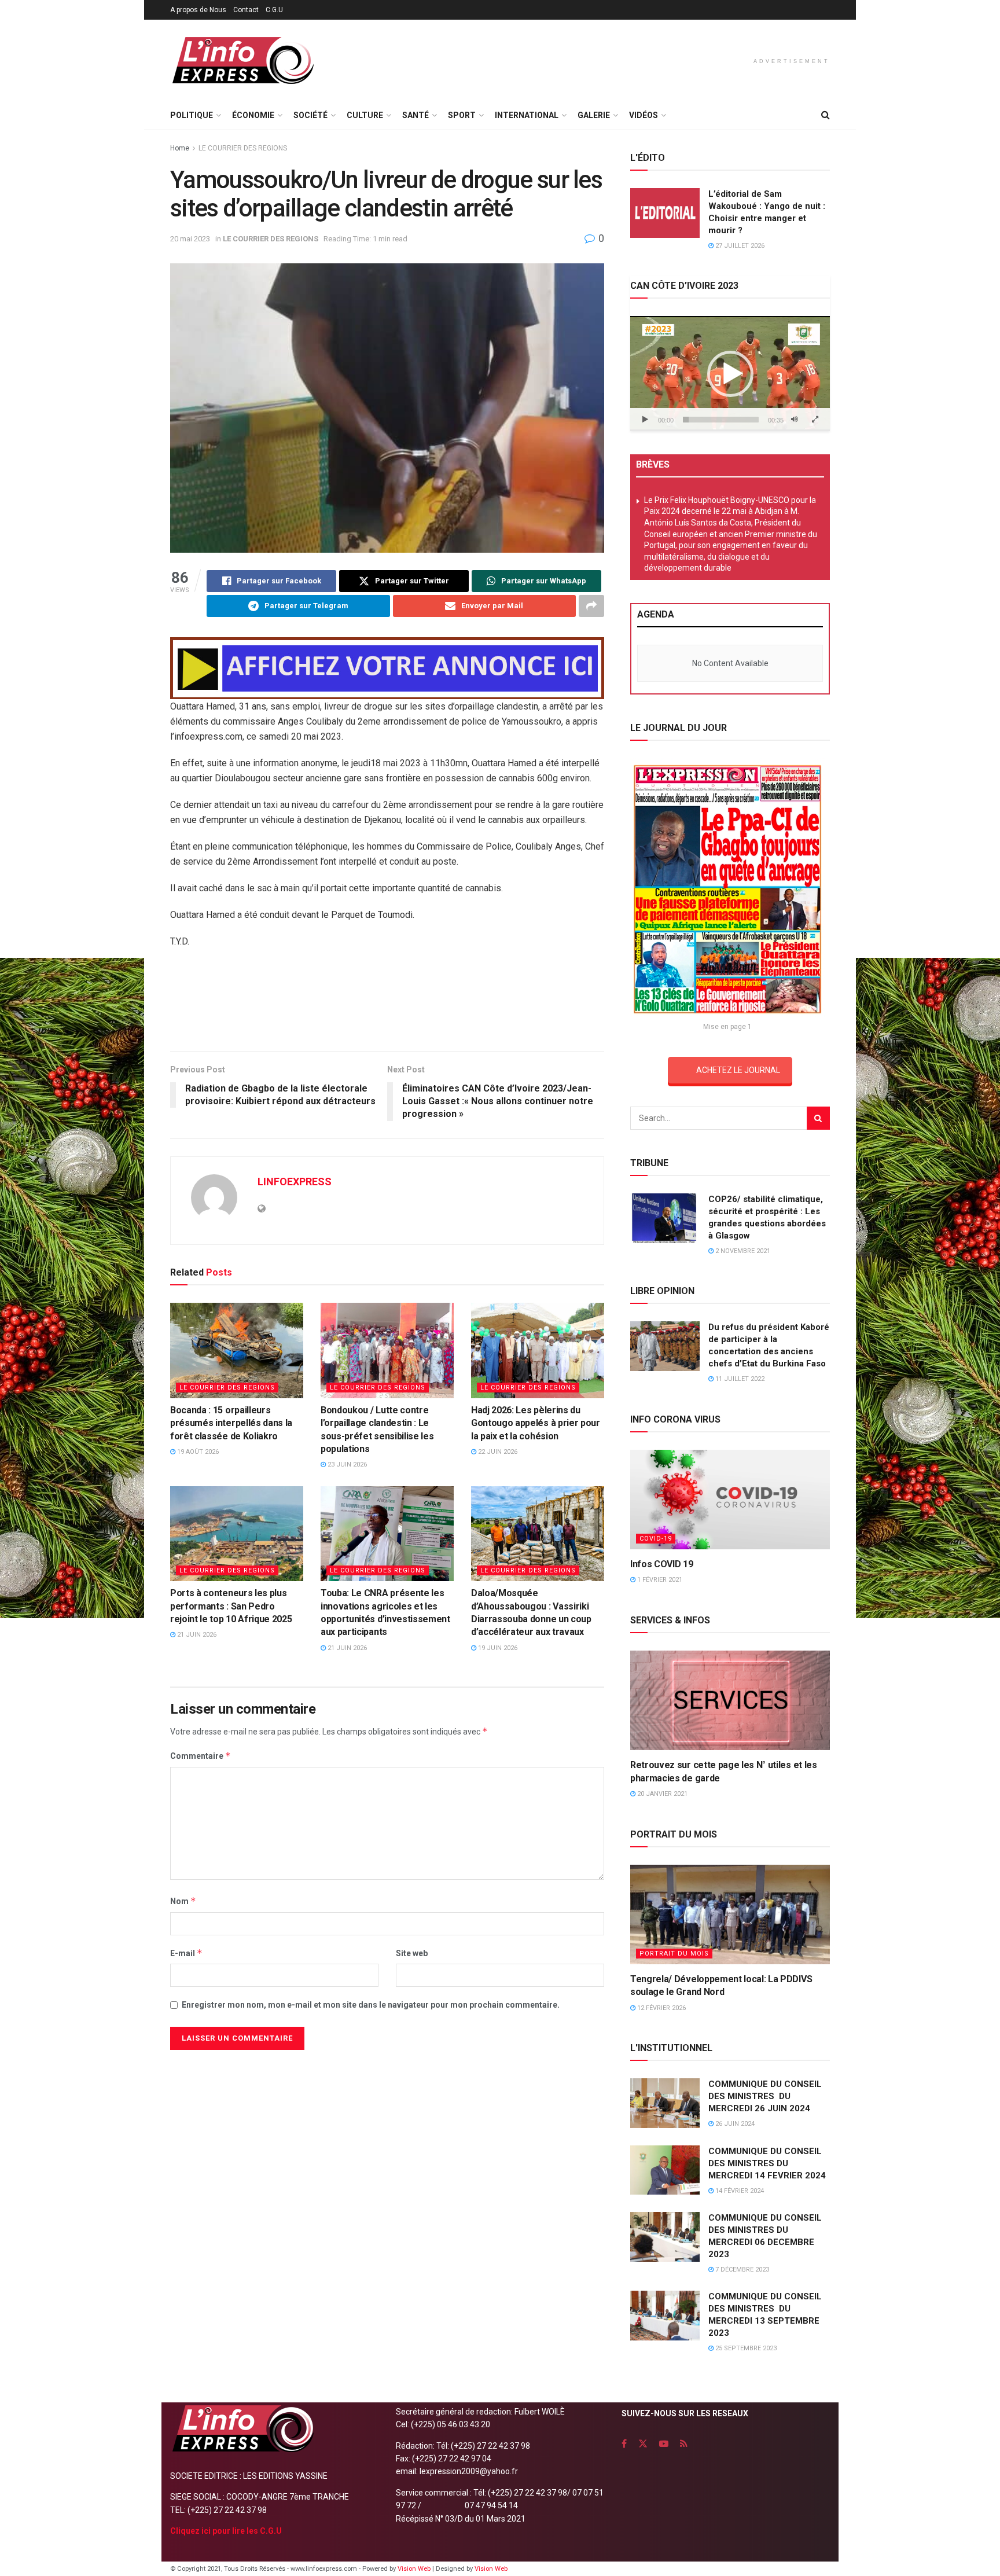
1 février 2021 (659, 1580)
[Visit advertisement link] (387, 668)
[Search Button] (826, 115)
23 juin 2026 (346, 1465)
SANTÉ (416, 115)
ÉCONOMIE (253, 115)
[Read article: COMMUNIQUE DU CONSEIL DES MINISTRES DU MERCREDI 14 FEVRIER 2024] (665, 2170)
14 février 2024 (739, 2191)
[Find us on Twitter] (643, 2444)
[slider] (721, 420)
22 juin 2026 (497, 1452)
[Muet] (795, 420)
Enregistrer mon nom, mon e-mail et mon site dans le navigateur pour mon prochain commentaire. (371, 2005)
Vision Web (415, 2569)
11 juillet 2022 (739, 1379)
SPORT (462, 115)
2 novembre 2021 (742, 1251)
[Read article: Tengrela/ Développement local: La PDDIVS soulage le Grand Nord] (730, 1915)
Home (180, 148)
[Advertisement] (387, 1004)
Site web (412, 1953)
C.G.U (274, 10)
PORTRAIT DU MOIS (674, 1954)
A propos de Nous (198, 10)
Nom (183, 1901)
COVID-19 (656, 1539)
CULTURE (365, 115)
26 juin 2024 (734, 2124)
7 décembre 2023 (741, 2270)
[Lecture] (645, 420)
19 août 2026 (197, 1452)
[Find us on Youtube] (664, 2444)
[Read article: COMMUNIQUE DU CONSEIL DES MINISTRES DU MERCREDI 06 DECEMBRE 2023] (665, 2237)
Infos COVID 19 (662, 1564)
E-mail (186, 1953)
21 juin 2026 (196, 1635)
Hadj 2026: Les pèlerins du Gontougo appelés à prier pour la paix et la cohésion (536, 1423)
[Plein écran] (815, 420)
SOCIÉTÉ (310, 115)
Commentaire (201, 1756)
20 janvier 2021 (661, 1794)
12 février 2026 (661, 2008)
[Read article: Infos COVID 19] (730, 1500)
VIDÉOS (644, 115)
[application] (730, 373)
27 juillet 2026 (739, 246)
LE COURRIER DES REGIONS (243, 148)
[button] (730, 374)
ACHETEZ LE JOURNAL (738, 1070)
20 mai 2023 (190, 239)
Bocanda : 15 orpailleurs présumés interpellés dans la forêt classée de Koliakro (231, 1423)
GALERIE (594, 115)
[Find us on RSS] (684, 2444)
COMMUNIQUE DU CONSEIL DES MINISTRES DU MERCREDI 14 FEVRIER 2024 (767, 2163)
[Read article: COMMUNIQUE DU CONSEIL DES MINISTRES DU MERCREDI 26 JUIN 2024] (665, 2103)
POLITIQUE (192, 115)
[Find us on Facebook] (624, 2444)
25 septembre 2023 (745, 2348)
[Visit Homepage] (242, 60)
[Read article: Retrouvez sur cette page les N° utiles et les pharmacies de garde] (730, 1701)
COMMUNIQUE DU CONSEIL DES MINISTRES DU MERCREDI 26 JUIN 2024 (765, 2096)
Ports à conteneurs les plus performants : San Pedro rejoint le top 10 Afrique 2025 (231, 1606)
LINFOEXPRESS (295, 1182)
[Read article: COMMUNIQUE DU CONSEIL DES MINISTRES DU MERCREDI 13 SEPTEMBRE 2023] (665, 2316)
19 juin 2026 (497, 1648)
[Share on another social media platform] (591, 606)
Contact (246, 10)
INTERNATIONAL (527, 115)
